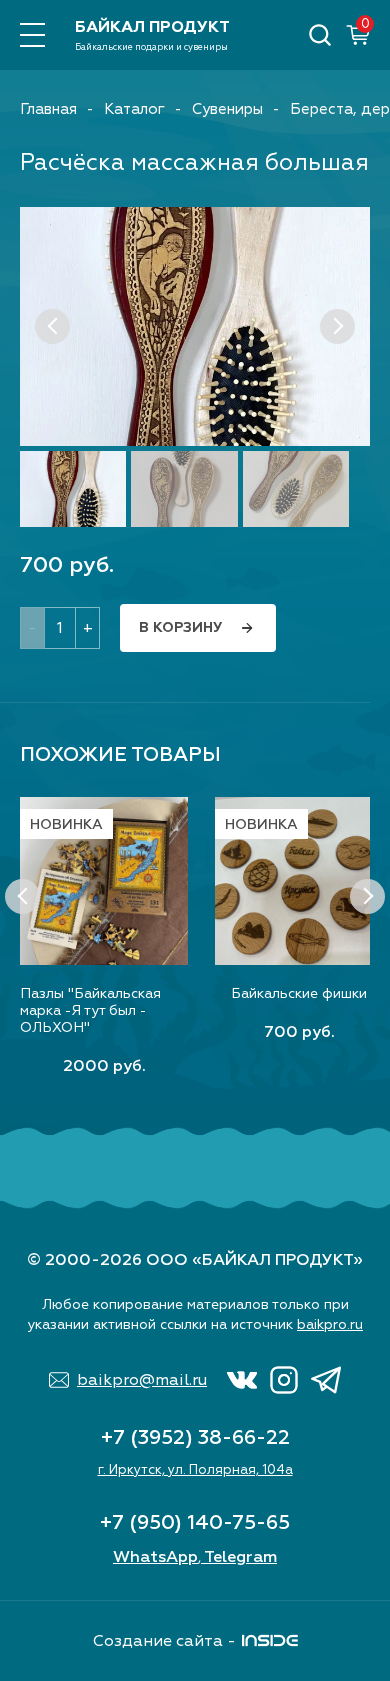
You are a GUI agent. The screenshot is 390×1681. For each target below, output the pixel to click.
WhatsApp (155, 1557)
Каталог (134, 109)
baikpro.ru (330, 1324)
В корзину (180, 627)
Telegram (240, 1557)
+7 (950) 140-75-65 (195, 1522)
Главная (48, 109)
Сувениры (227, 109)
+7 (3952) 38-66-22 (195, 1437)
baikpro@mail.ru (142, 1380)
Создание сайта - (164, 1641)
